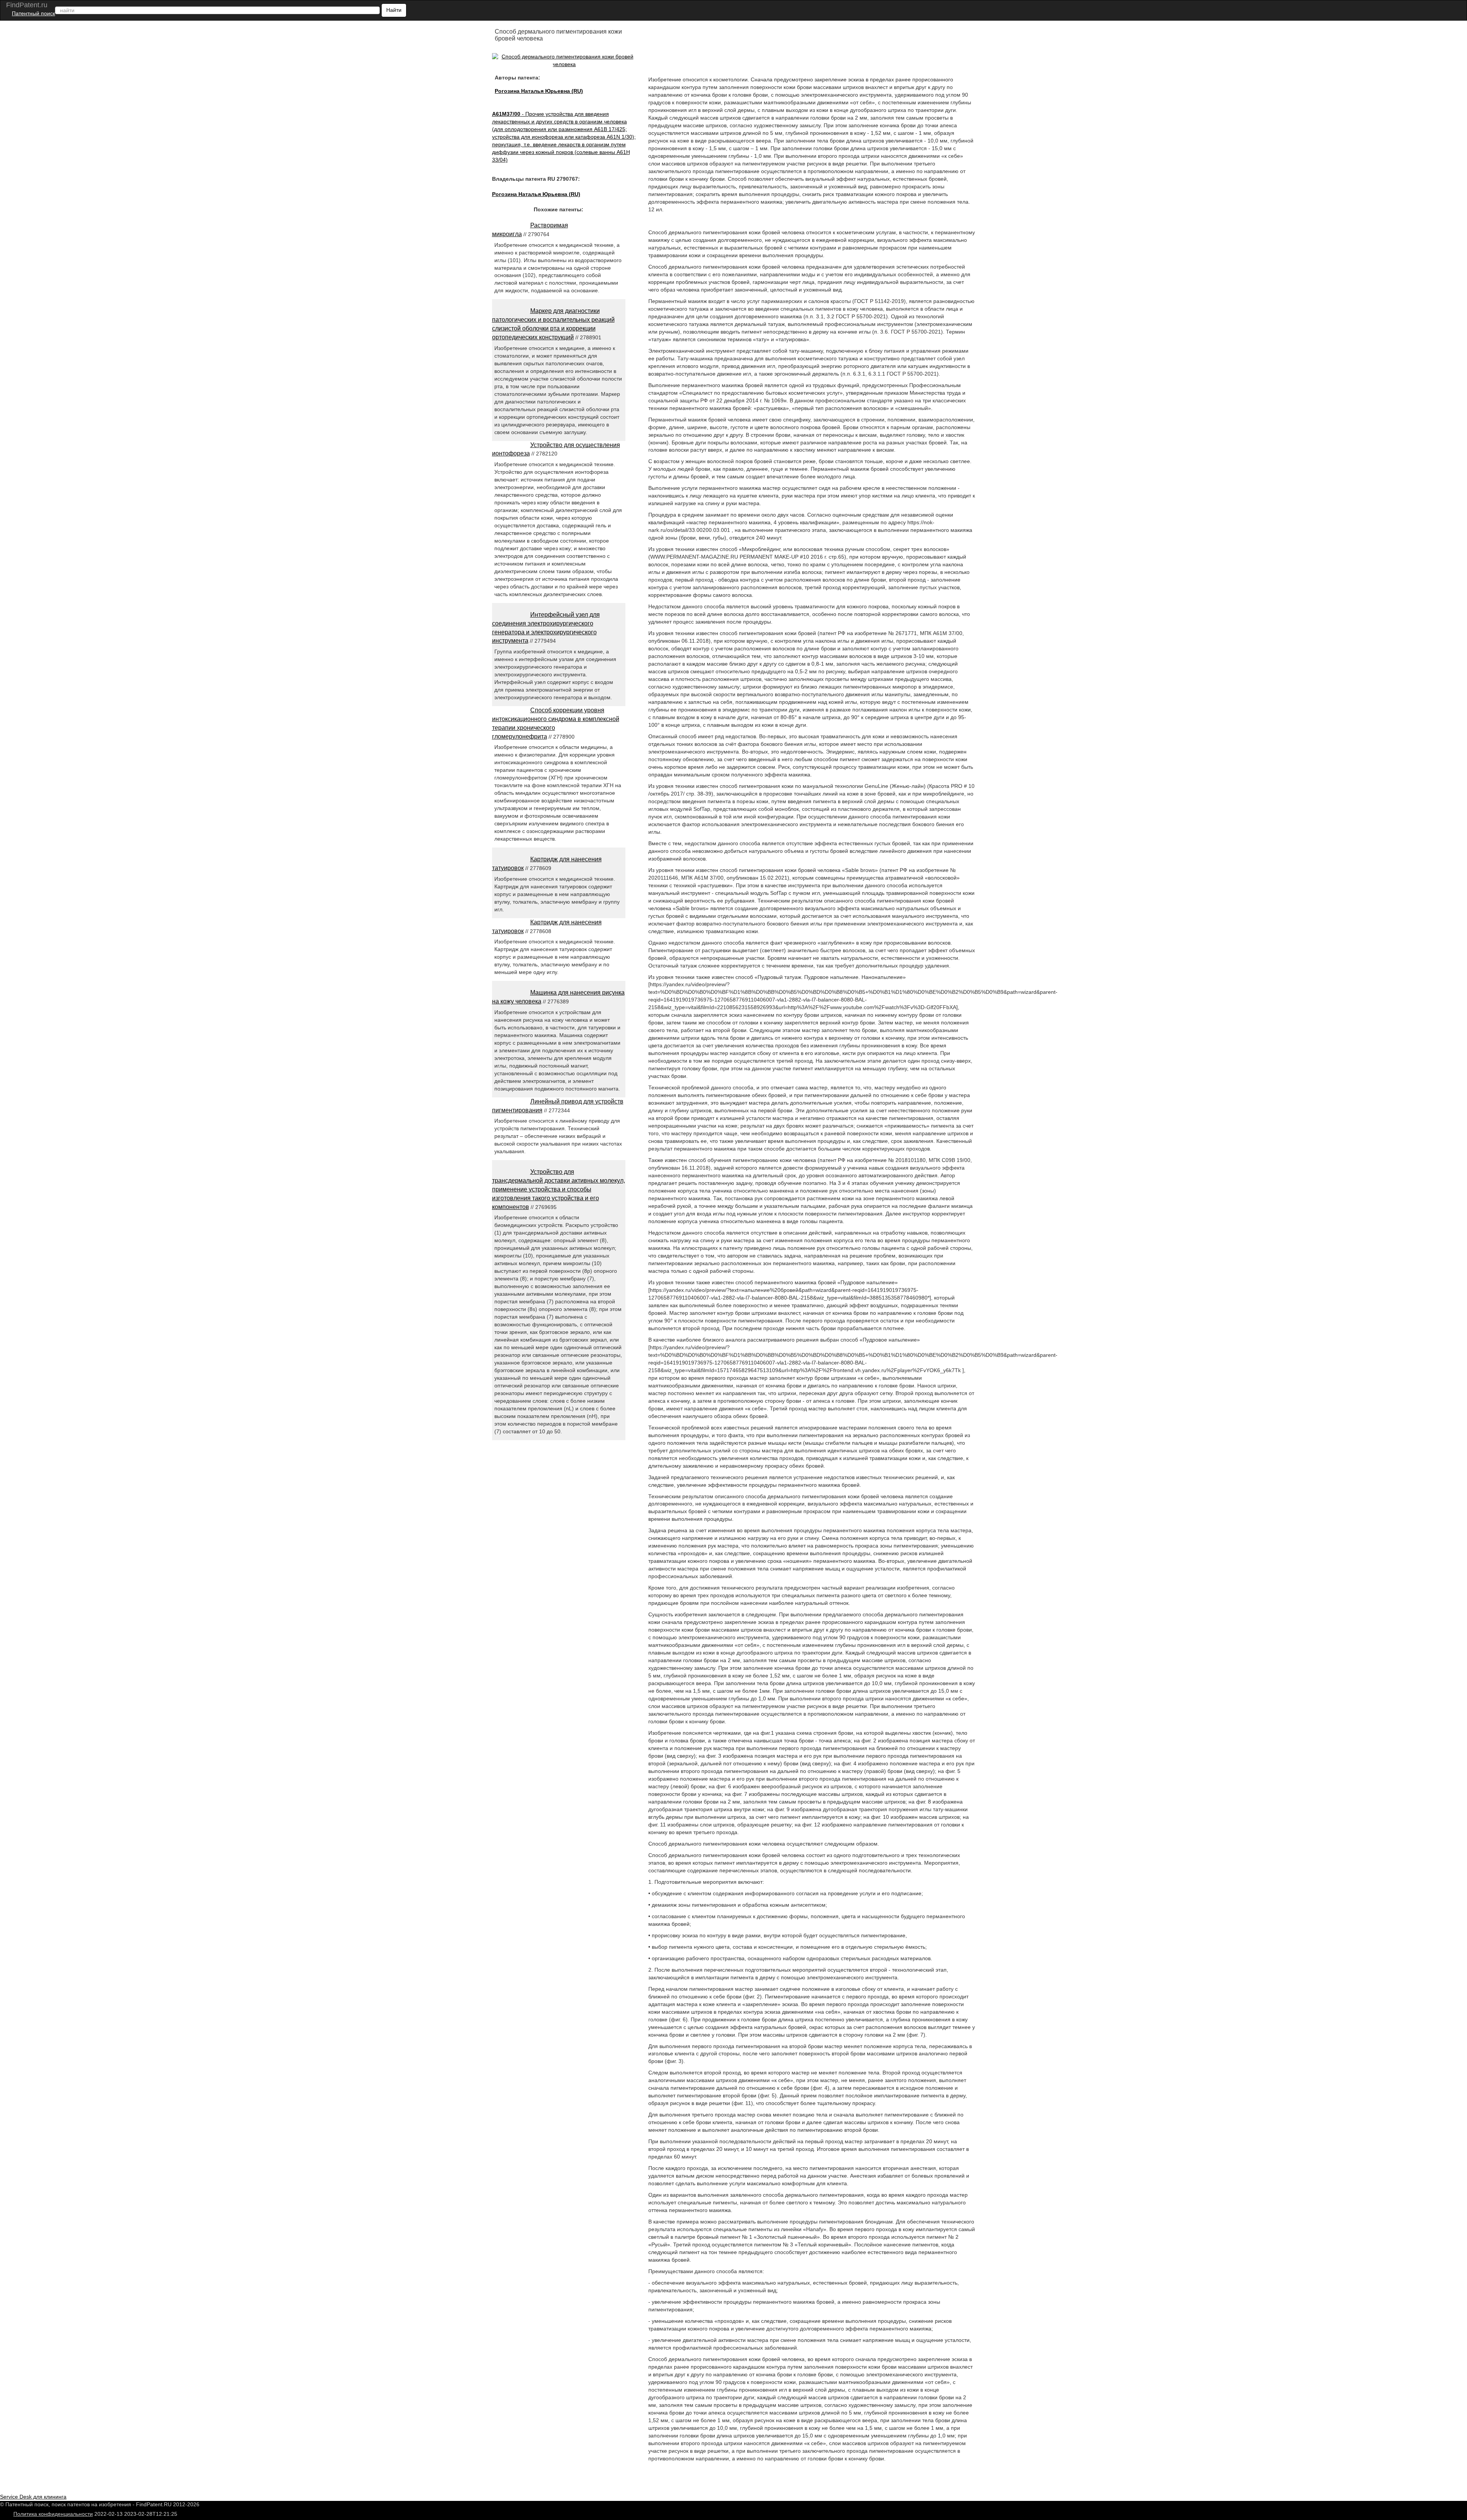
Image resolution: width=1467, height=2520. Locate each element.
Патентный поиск (33, 13)
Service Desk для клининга (33, 2497)
